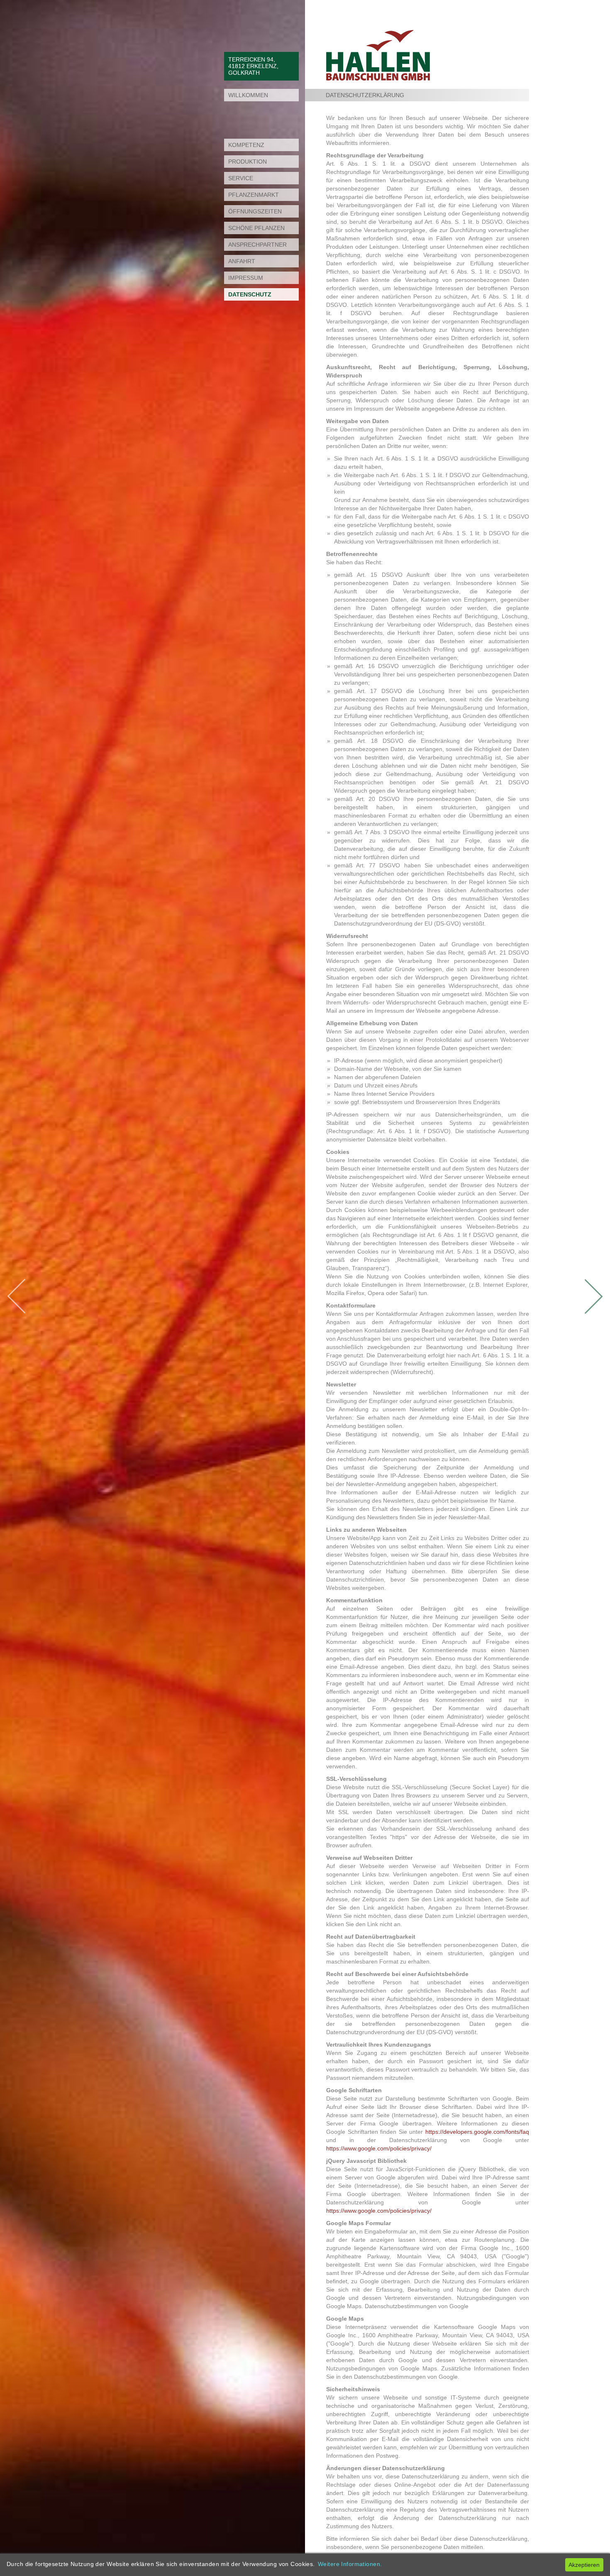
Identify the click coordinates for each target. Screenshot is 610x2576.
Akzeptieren (584, 2565)
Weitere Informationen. (350, 2564)
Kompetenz (246, 145)
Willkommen (248, 95)
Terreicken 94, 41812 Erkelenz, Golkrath (253, 66)
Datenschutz (250, 294)
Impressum (246, 278)
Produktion (248, 162)
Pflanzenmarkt (254, 195)
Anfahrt (242, 261)
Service (241, 178)
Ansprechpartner (257, 245)
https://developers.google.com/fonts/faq (477, 2132)
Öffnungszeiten (255, 211)
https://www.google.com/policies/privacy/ (379, 2148)
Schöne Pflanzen (256, 228)
